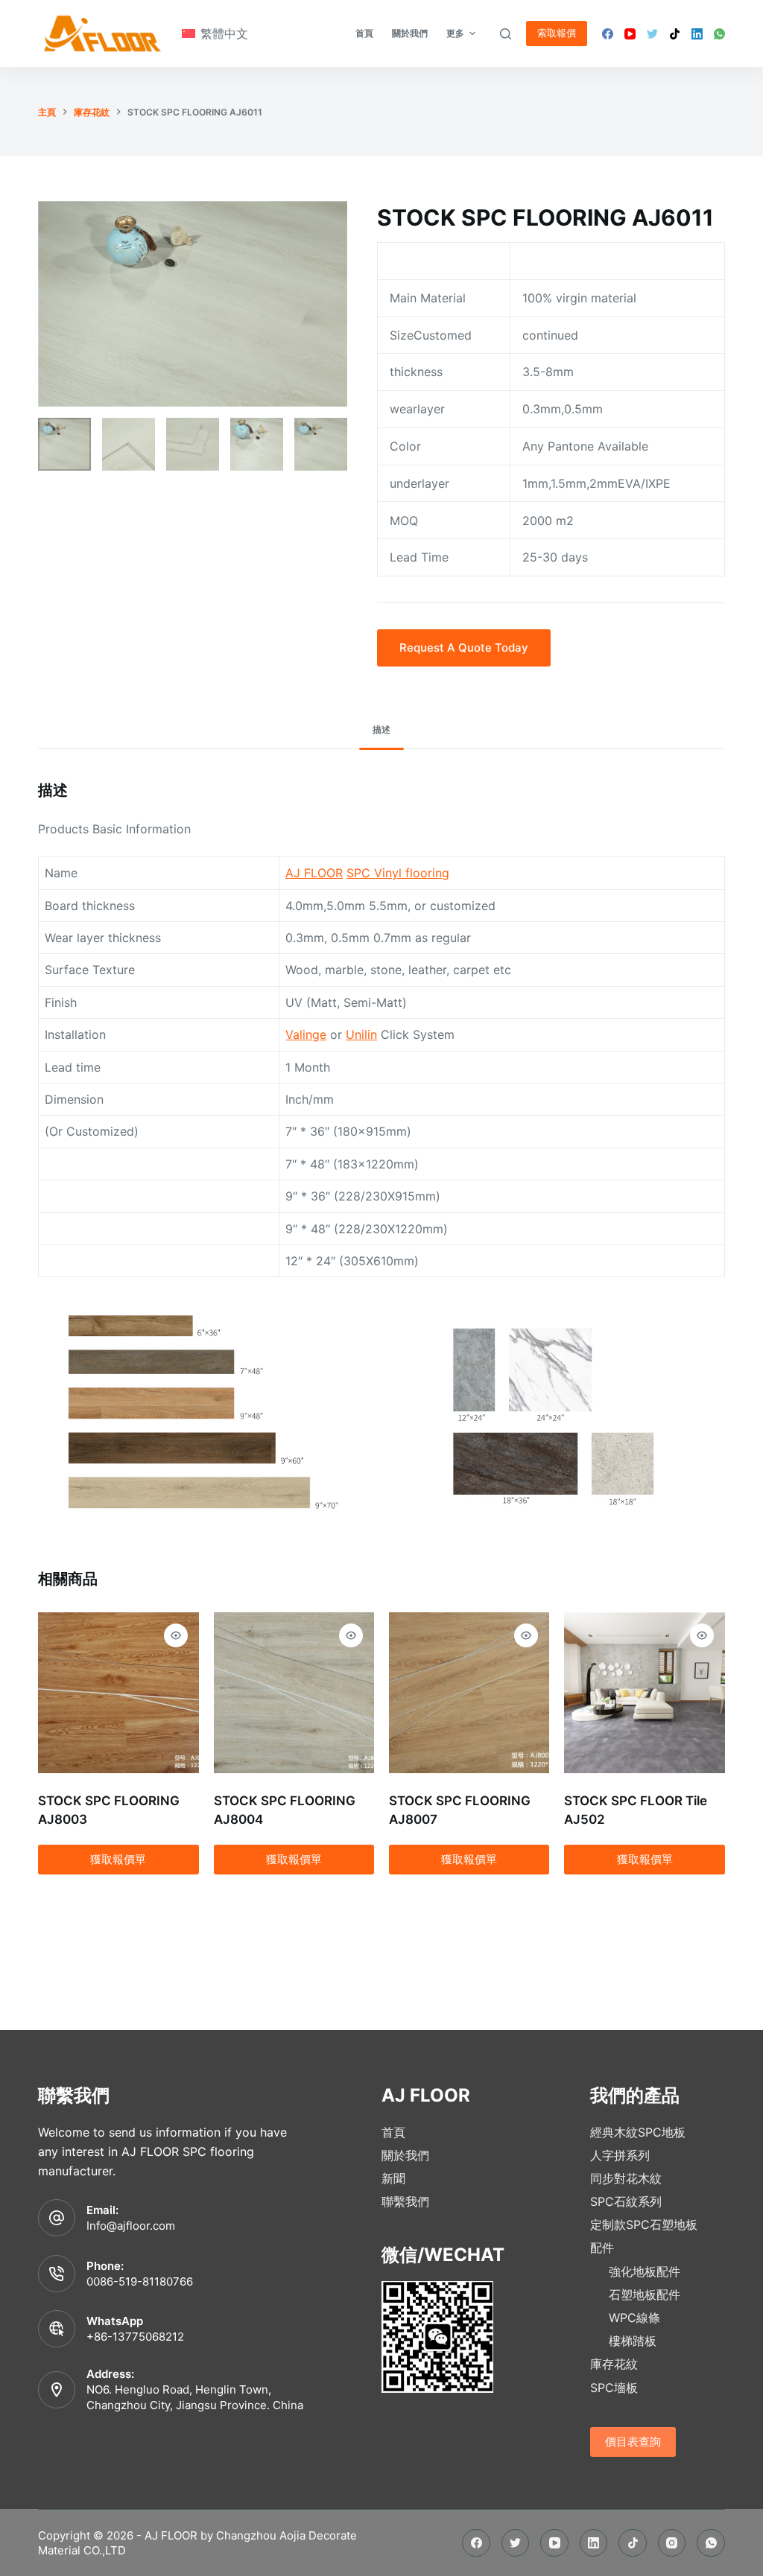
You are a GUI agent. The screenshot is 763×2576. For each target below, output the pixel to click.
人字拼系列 (620, 2155)
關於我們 (405, 2155)
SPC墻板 (614, 2388)
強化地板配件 (645, 2271)
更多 (455, 33)
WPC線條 (634, 2318)
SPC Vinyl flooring (398, 873)
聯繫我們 (405, 2201)
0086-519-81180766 (140, 2281)
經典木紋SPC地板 (638, 2132)
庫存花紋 (614, 2364)
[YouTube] (630, 34)
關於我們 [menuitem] (410, 33)
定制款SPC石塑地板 (644, 2224)
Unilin (361, 1034)
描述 (381, 729)
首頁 (393, 2132)
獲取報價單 (118, 1859)
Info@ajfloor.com (131, 2226)
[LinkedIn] (697, 34)
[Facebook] (608, 34)
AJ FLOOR (314, 873)
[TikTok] (675, 34)
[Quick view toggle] (176, 1635)
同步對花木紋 (626, 2178)
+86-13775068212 (135, 2337)
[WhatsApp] (719, 34)
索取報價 (557, 33)
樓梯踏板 (633, 2341)
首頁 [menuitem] (364, 33)
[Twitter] (652, 34)
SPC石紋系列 (626, 2201)
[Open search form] (506, 34)
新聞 (393, 2178)
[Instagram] (672, 2543)
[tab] (381, 730)
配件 (602, 2248)
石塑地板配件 (645, 2294)
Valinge (306, 1034)
